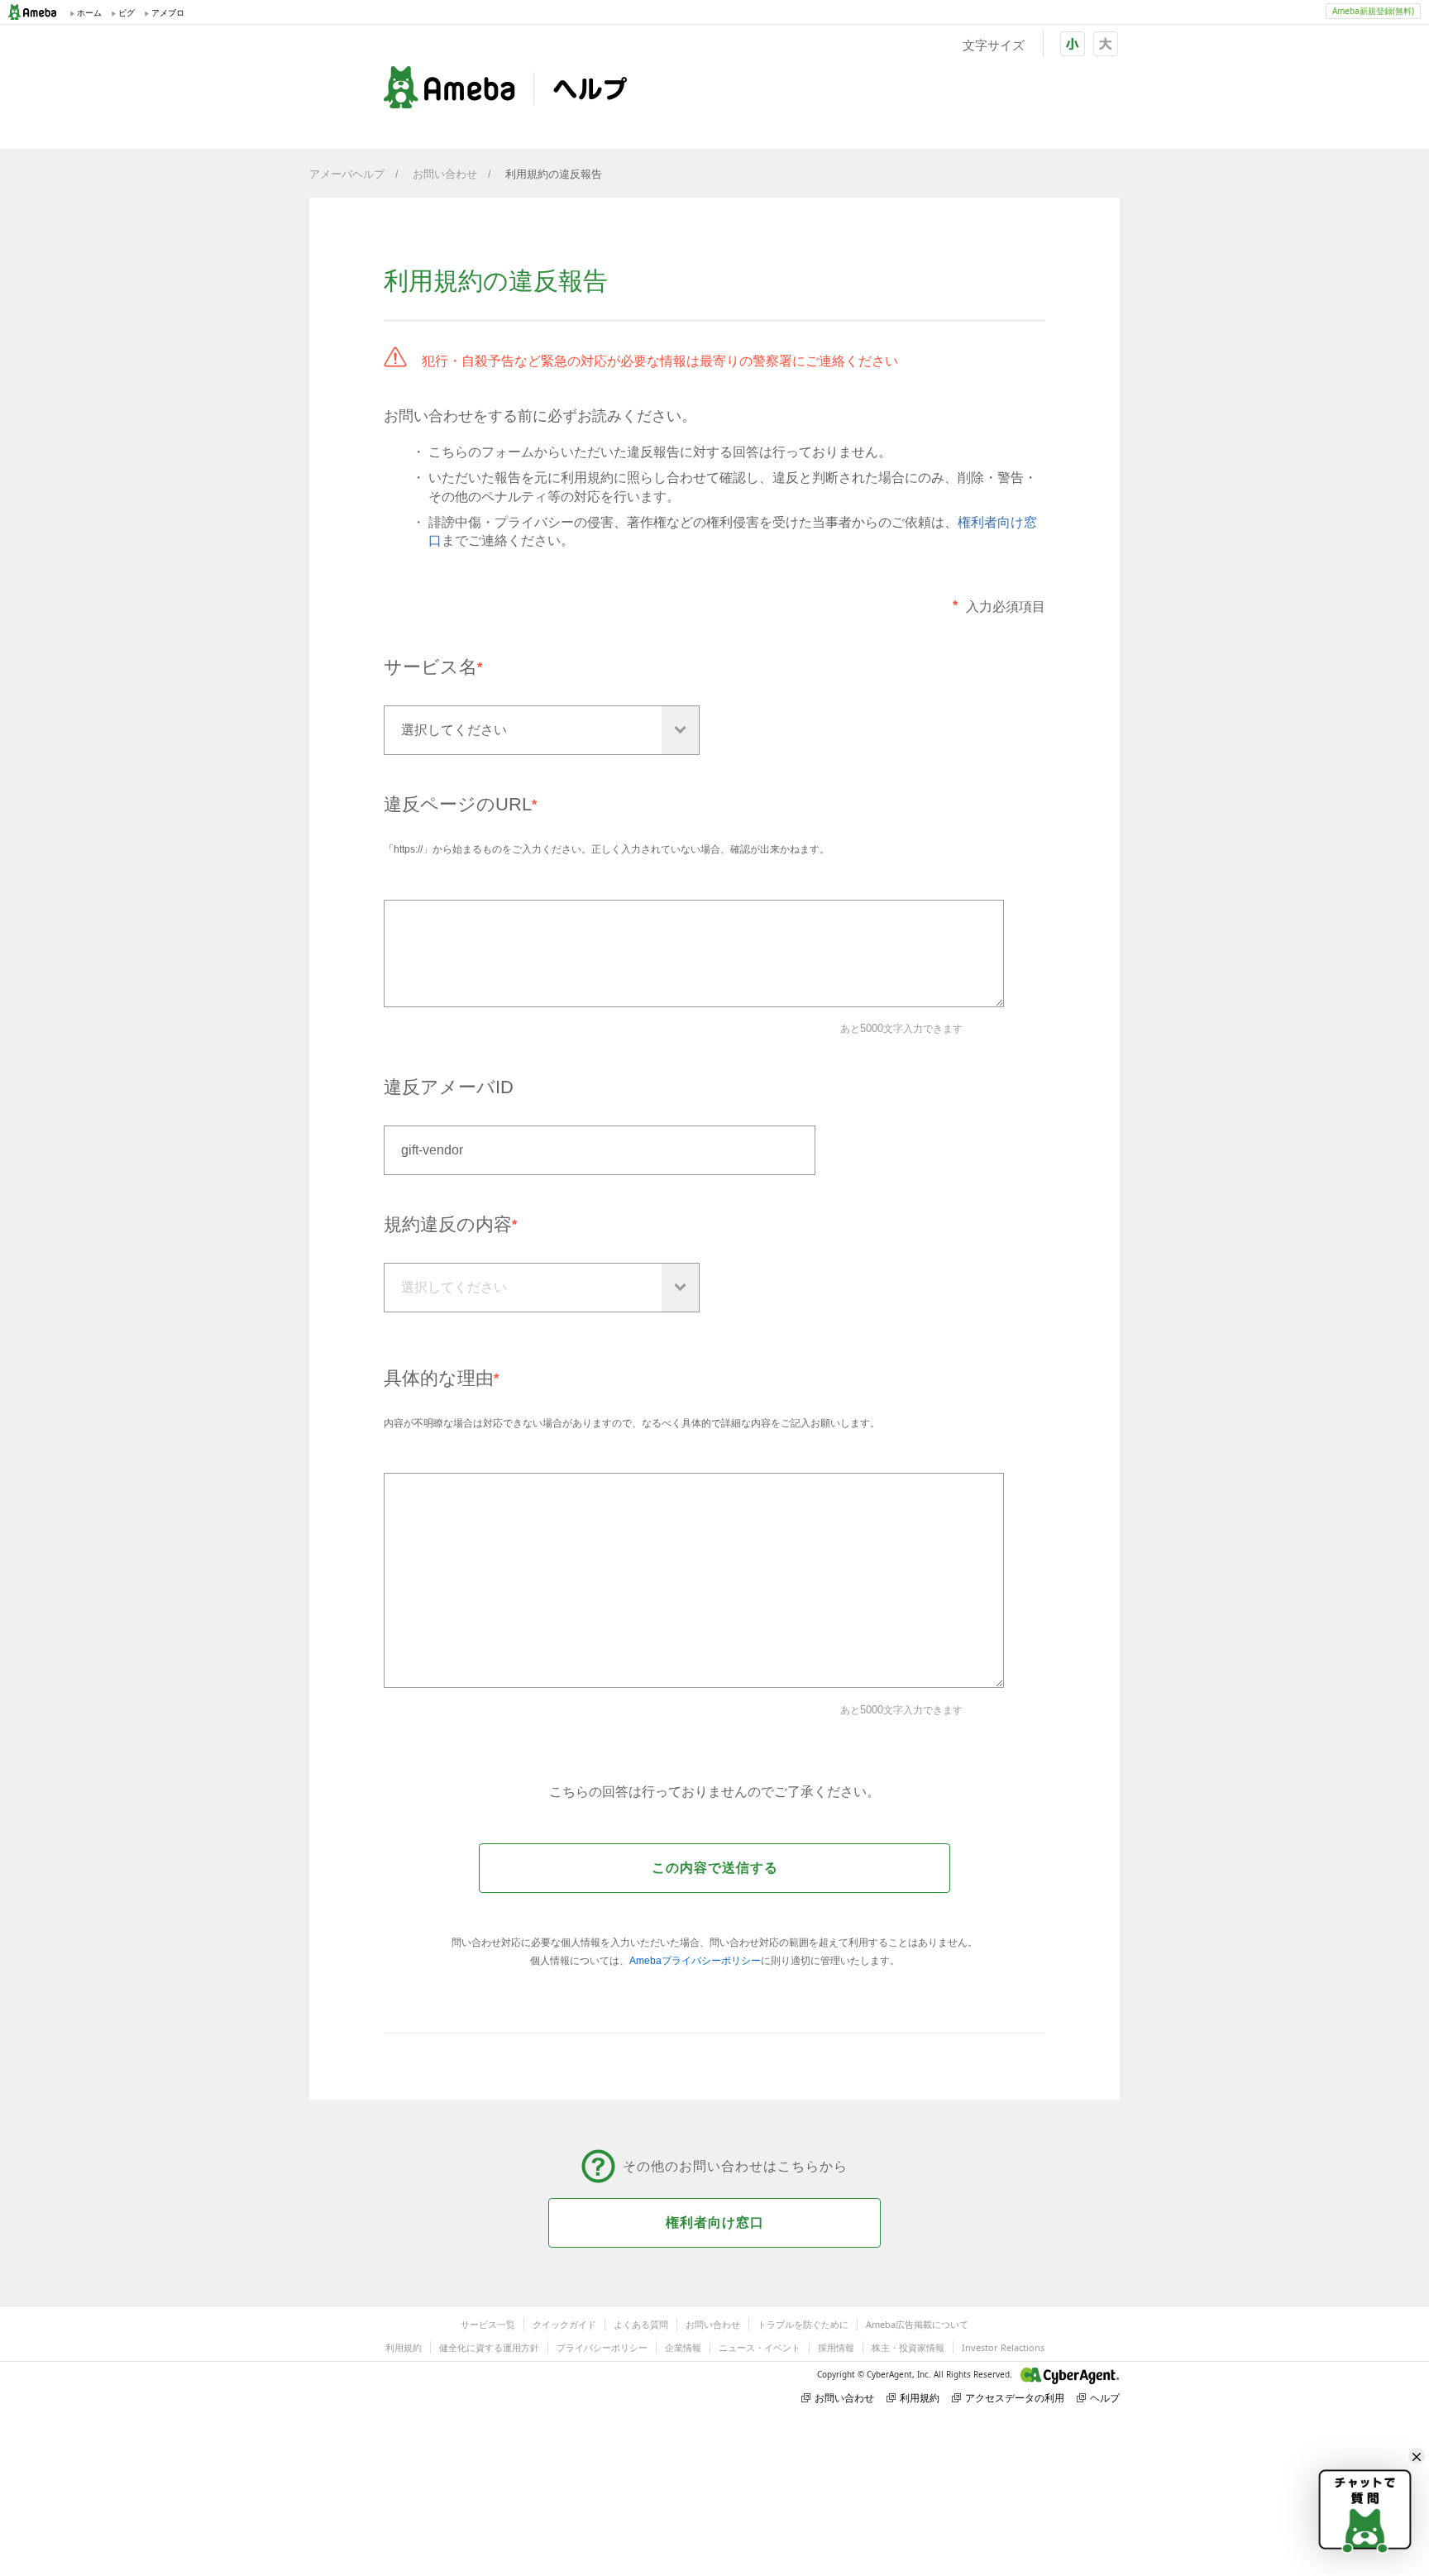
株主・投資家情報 (908, 2347)
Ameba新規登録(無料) (1373, 11)
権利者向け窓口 (715, 2222)
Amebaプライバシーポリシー (695, 1961)
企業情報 (683, 2347)
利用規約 (404, 2347)
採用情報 (836, 2347)
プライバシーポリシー (602, 2347)
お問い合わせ (445, 174)
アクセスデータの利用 (1015, 2398)
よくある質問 (641, 2324)
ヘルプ (1105, 2398)
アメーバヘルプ (347, 174)
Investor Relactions (1003, 2347)
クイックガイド (564, 2324)
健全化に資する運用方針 (489, 2347)
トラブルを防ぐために (803, 2324)
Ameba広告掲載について (917, 2324)
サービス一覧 (488, 2324)
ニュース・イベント (760, 2347)
